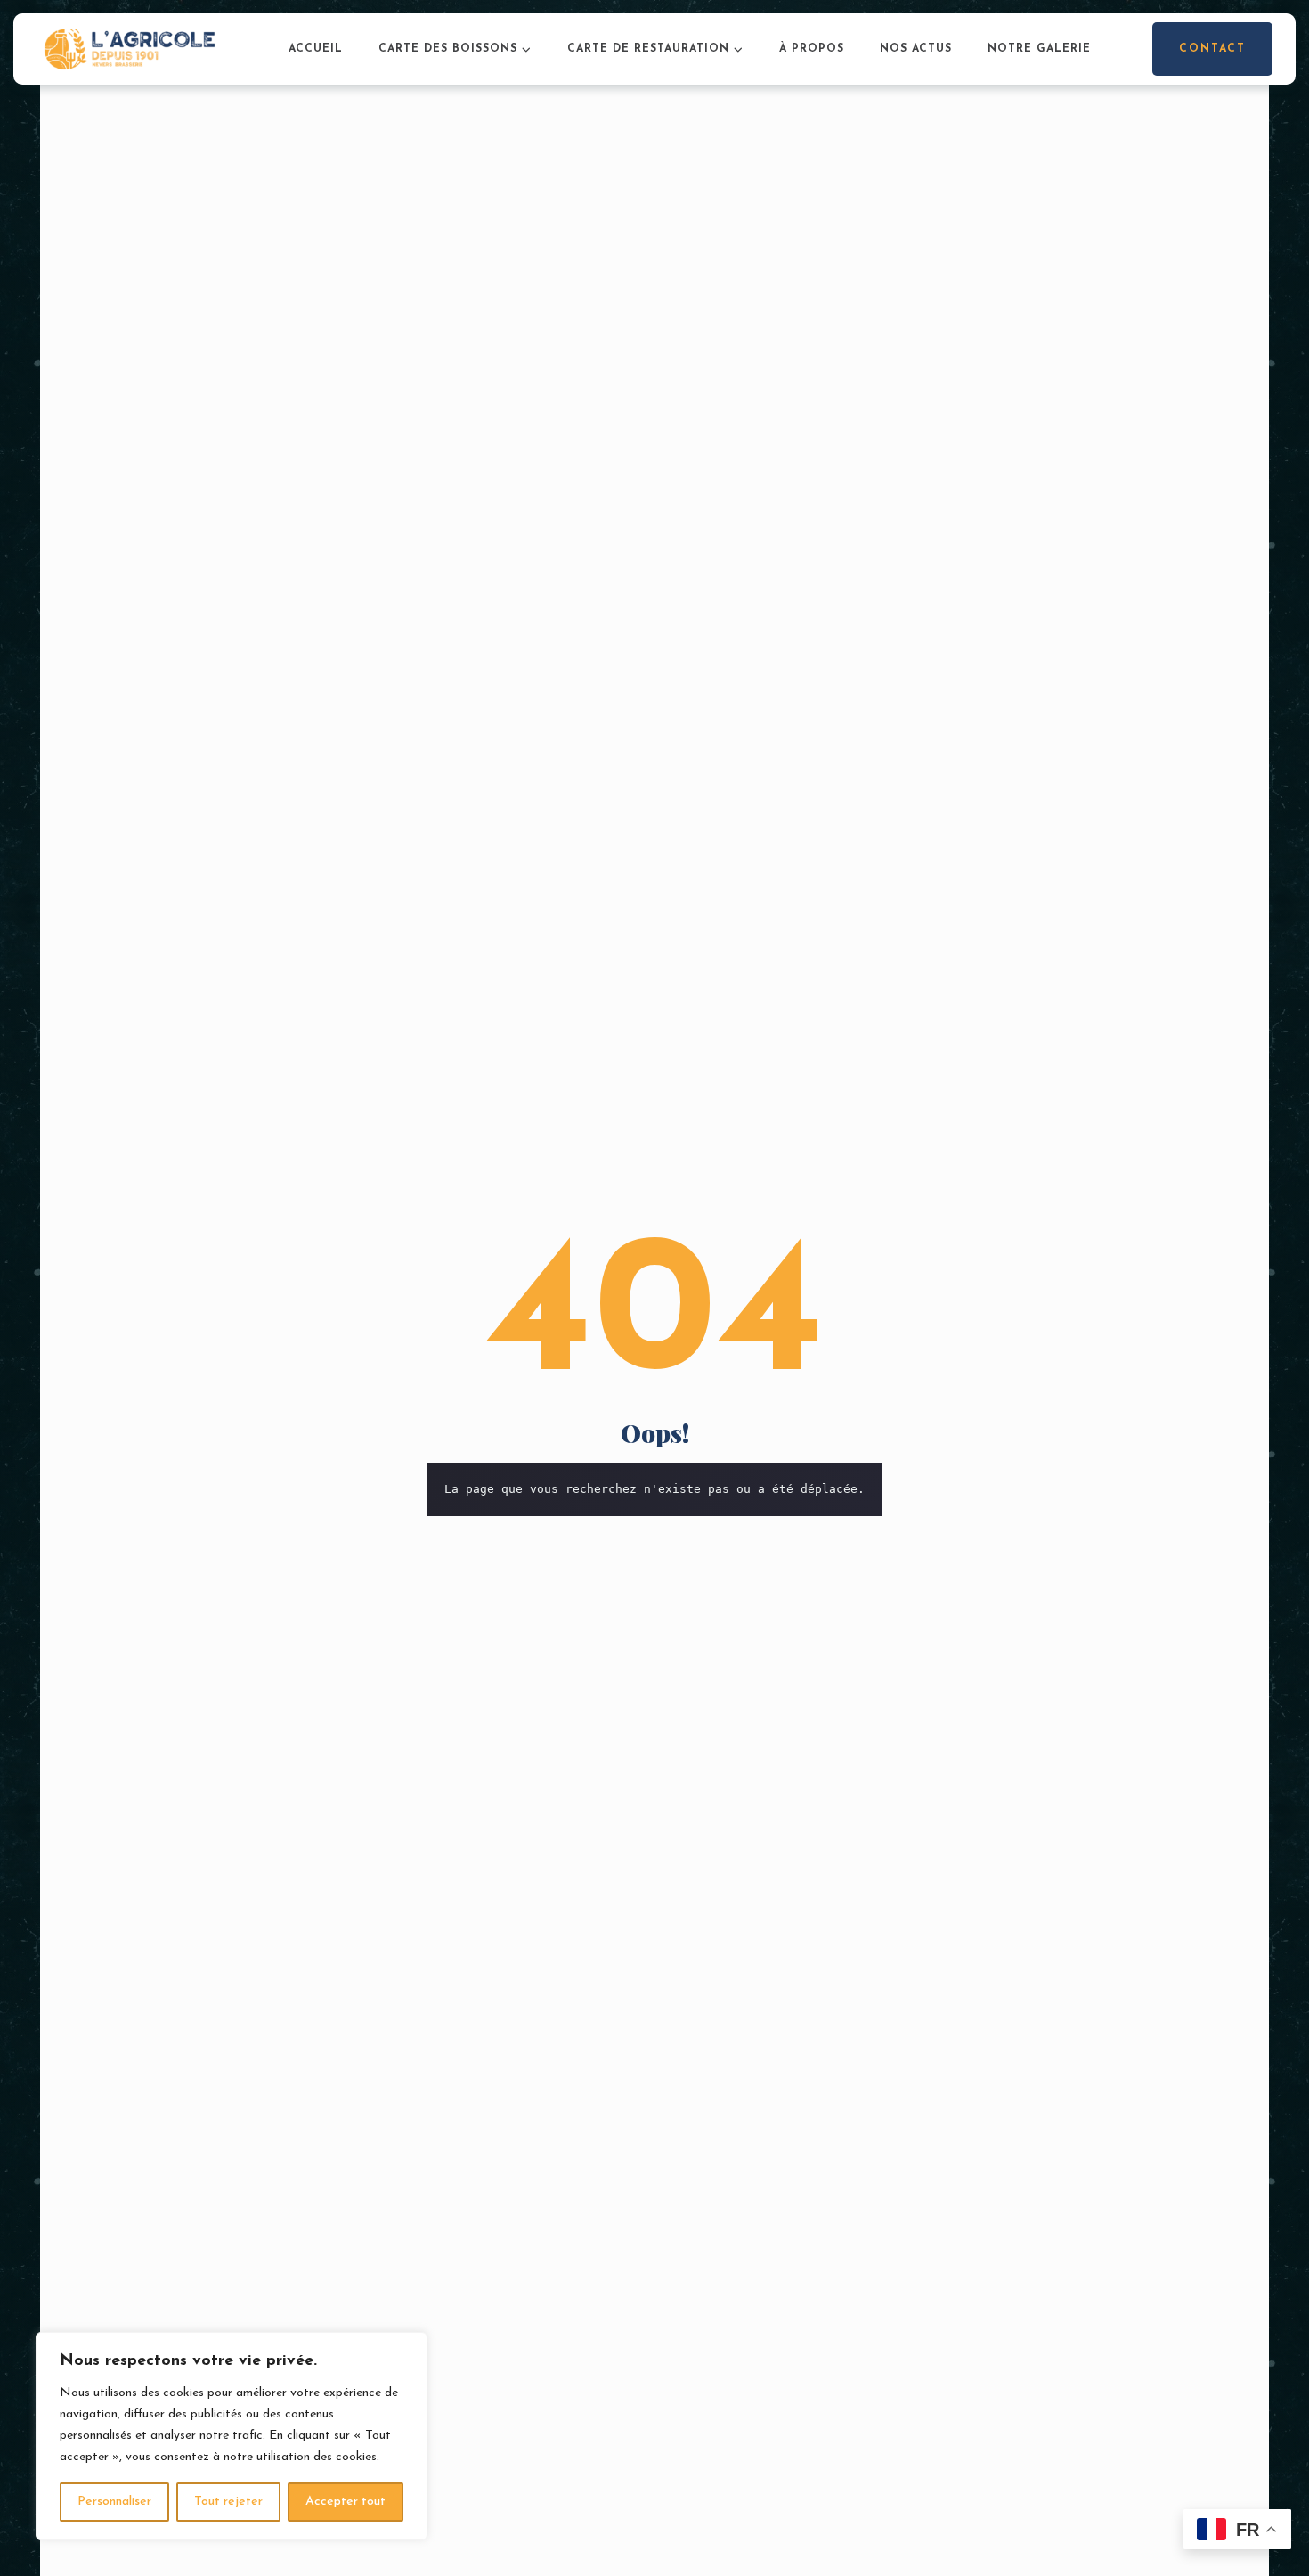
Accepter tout (346, 2502)
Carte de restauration (648, 49)
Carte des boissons (448, 49)
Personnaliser (114, 2502)
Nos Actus (916, 49)
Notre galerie (1039, 49)
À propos (812, 49)
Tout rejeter (228, 2502)
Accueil (316, 49)
